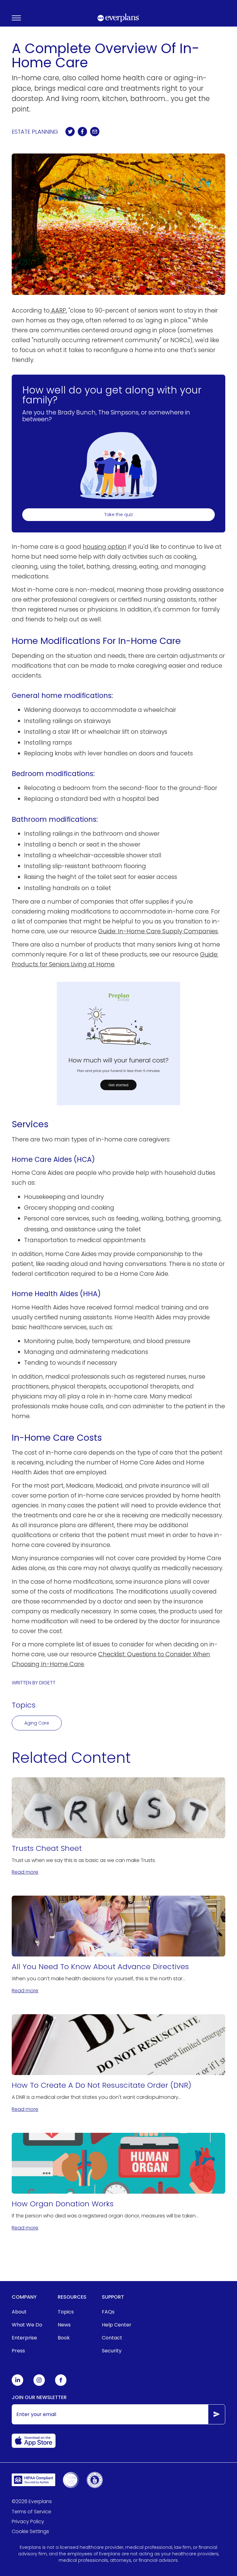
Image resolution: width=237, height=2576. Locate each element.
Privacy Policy (28, 2521)
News (64, 2325)
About (19, 2312)
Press (18, 2351)
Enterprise (24, 2338)
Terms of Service (31, 2512)
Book (64, 2338)
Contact (112, 2338)
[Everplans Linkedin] (18, 2384)
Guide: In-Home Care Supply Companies (158, 931)
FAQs (108, 2312)
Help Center (117, 2325)
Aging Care (37, 1723)
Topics (66, 2312)
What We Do (27, 2325)
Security (112, 2351)
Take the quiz (119, 515)
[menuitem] (27, 2312)
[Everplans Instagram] (39, 2384)
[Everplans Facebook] (61, 2384)
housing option (105, 547)
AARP (58, 311)
